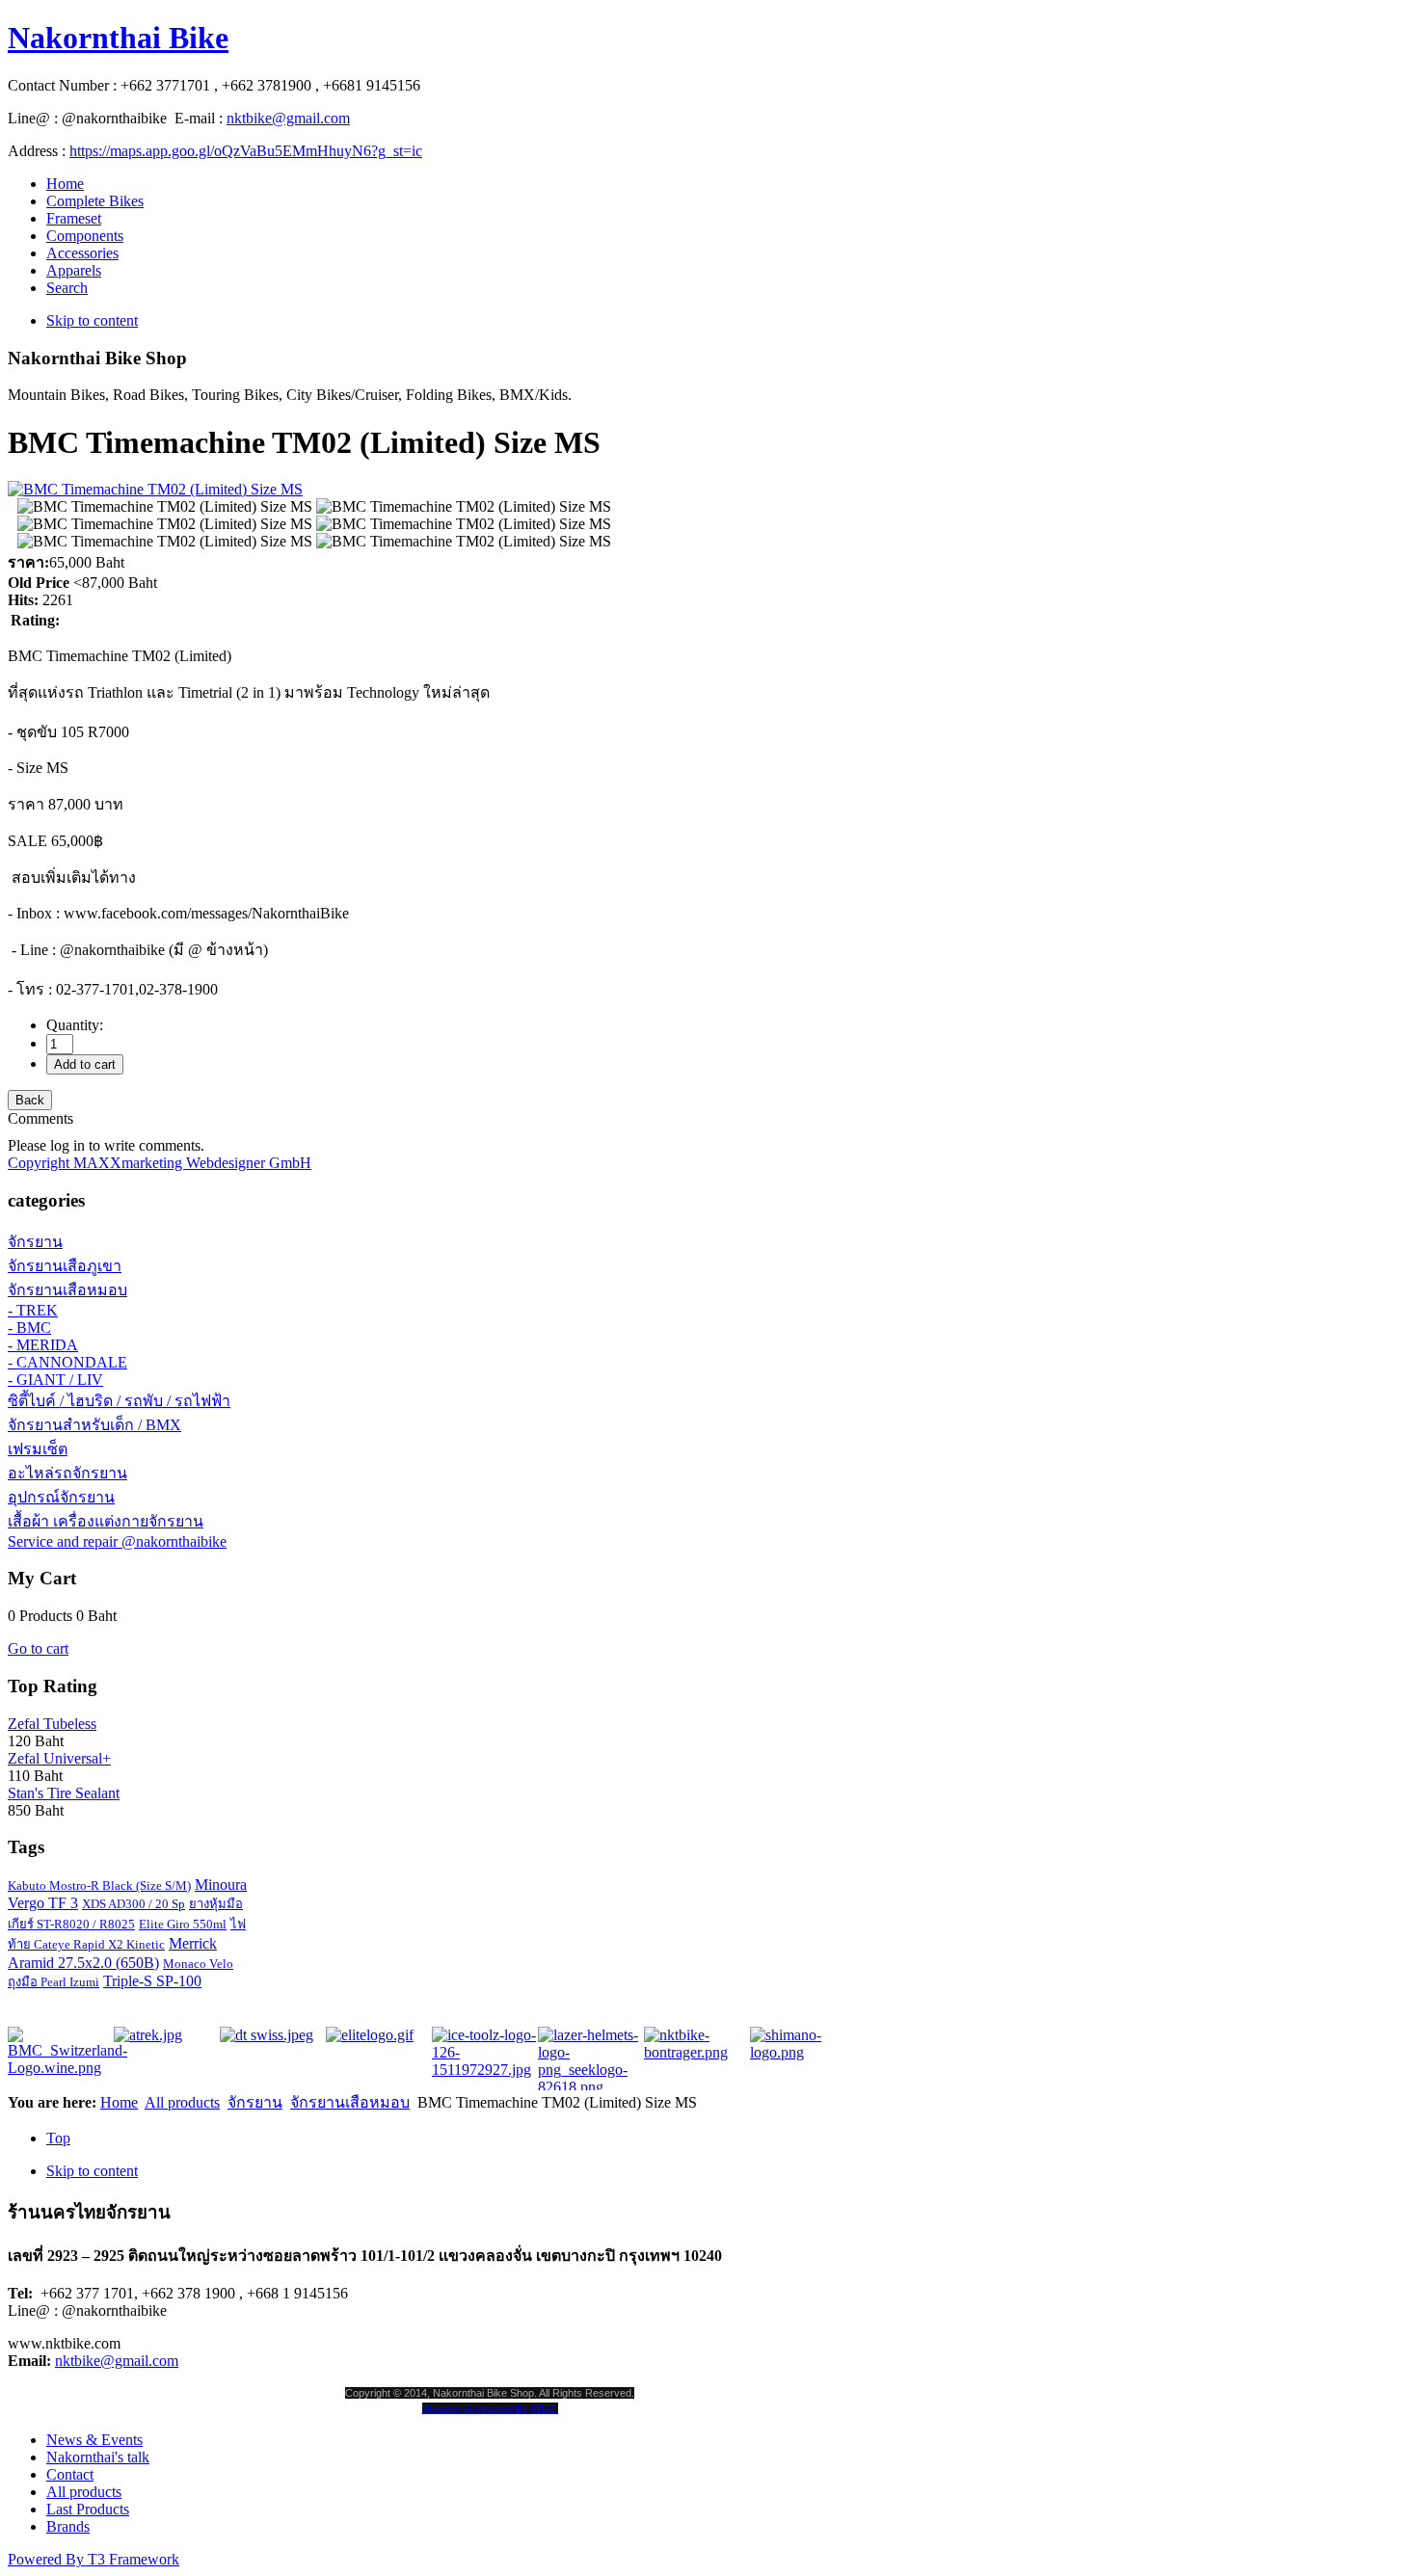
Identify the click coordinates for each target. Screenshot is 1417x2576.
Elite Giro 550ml (183, 1924)
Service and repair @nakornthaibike (117, 1541)
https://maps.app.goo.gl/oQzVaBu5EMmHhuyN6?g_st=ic (246, 151)
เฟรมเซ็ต (38, 1449)
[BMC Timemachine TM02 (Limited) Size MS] (165, 507)
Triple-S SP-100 (152, 1981)
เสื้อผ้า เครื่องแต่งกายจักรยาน (106, 1521)
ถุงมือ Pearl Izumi (53, 1982)
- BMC (29, 1328)
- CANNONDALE (67, 1362)
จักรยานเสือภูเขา (65, 1266)
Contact (70, 2474)
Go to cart (38, 1648)
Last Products (88, 2509)
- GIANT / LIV (55, 1380)
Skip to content (92, 320)
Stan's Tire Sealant (64, 1793)
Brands (68, 2526)
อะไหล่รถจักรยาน (67, 1473)
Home (119, 2102)
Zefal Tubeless (52, 1724)
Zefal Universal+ (59, 1758)
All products (182, 2102)
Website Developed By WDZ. (490, 2408)
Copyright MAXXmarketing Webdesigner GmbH (160, 1163)
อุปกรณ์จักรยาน (61, 1497)
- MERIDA (43, 1345)
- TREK (33, 1310)
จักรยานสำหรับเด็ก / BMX (94, 1425)
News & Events (94, 2440)
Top (58, 2138)
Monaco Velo (198, 1964)
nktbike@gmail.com (288, 118)
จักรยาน (35, 1242)
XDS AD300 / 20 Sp (134, 1904)
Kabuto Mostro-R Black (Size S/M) (99, 1886)
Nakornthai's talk (98, 2457)
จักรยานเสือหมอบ (67, 1290)
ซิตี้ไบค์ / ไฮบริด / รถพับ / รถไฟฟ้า (119, 1401)
